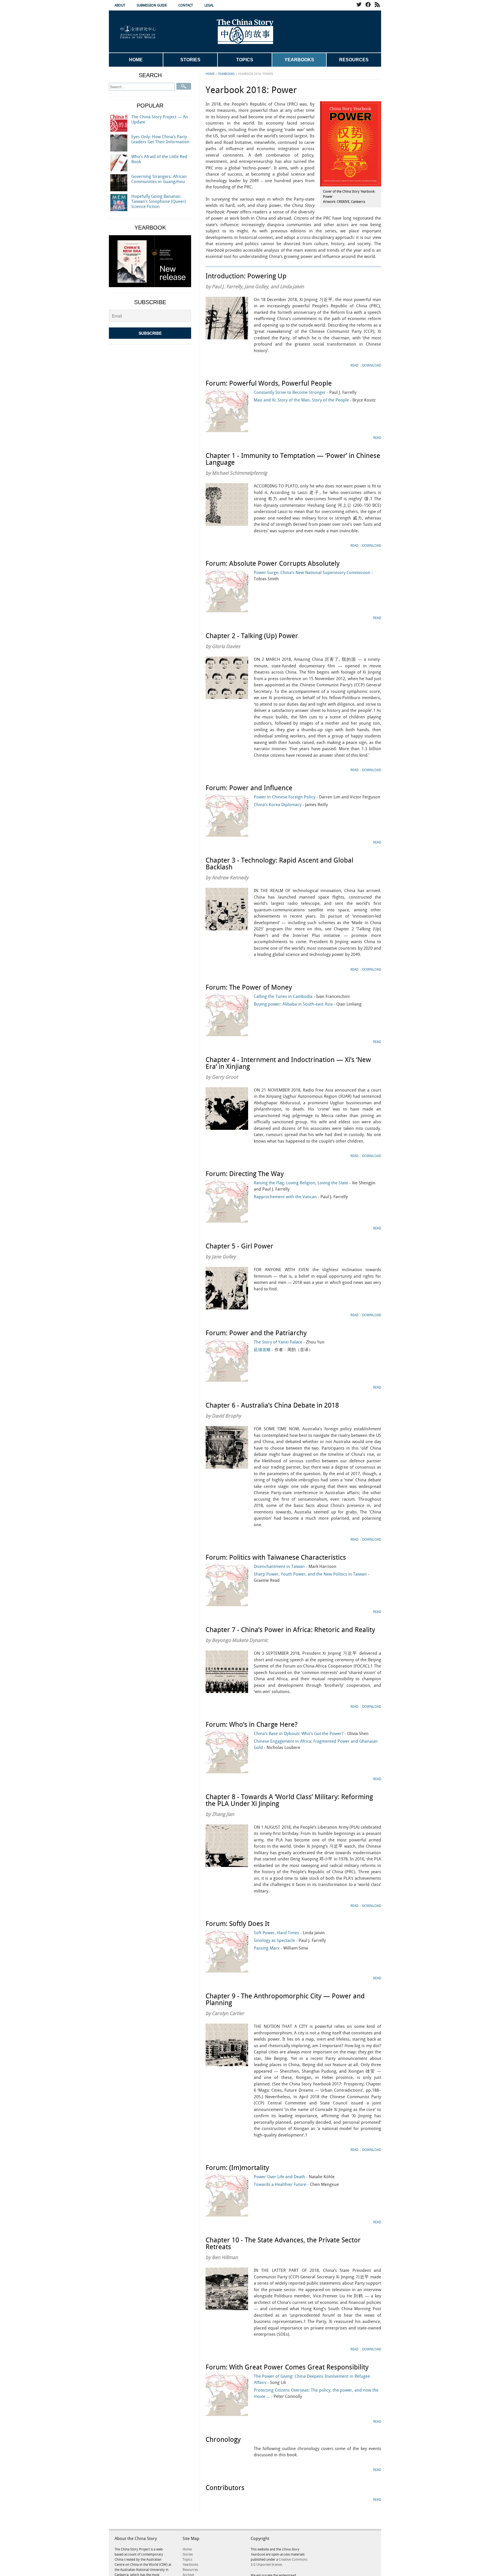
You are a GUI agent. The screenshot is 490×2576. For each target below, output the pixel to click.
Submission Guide (152, 6)
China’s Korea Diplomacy (291, 805)
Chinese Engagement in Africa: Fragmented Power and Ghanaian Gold (316, 1745)
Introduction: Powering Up (246, 276)
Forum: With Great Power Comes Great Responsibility (287, 2367)
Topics (245, 60)
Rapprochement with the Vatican (301, 1197)
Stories (190, 60)
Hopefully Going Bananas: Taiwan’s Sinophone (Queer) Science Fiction (159, 202)
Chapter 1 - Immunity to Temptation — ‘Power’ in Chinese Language (293, 459)
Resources (354, 60)
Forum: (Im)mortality (237, 2168)
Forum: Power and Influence (249, 788)
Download (372, 366)
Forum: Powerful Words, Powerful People (269, 384)
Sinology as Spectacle (290, 1941)
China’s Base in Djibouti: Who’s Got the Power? (311, 1734)
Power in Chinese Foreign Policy (317, 797)
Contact (186, 6)
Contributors (225, 2488)
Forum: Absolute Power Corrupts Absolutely (273, 564)
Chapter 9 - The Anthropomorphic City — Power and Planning (285, 2000)
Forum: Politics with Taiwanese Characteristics (276, 1558)
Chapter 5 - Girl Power (239, 1246)
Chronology (223, 2440)
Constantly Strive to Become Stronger (305, 393)
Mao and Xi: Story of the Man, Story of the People (315, 400)
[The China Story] (245, 31)
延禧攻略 (283, 1350)
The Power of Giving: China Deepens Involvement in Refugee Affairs (312, 2380)
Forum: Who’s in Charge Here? (252, 1725)
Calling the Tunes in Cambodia (302, 997)
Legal (209, 6)
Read (354, 366)
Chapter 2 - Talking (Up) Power (252, 636)
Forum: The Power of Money (249, 988)
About (120, 6)
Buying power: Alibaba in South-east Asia (308, 1004)
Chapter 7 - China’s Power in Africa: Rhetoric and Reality (290, 1630)
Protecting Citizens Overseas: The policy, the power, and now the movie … (316, 2394)
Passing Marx (281, 1948)
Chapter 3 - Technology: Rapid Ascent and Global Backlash (279, 864)
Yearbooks (299, 60)
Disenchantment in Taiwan (295, 1567)
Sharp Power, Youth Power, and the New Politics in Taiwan (311, 1578)
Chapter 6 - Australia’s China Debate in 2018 (272, 1406)
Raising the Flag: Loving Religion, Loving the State (315, 1186)
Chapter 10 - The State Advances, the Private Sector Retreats (283, 2244)
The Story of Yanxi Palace (289, 1342)
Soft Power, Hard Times (289, 1933)
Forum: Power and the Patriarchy (256, 1333)
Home (136, 60)
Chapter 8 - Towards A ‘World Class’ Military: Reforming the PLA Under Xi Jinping (289, 1801)
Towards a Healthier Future (296, 2185)
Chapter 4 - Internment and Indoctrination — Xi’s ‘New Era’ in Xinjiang (288, 1063)
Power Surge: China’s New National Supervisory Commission (313, 576)
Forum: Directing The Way (245, 1174)
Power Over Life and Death (294, 2177)
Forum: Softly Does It (237, 1924)
